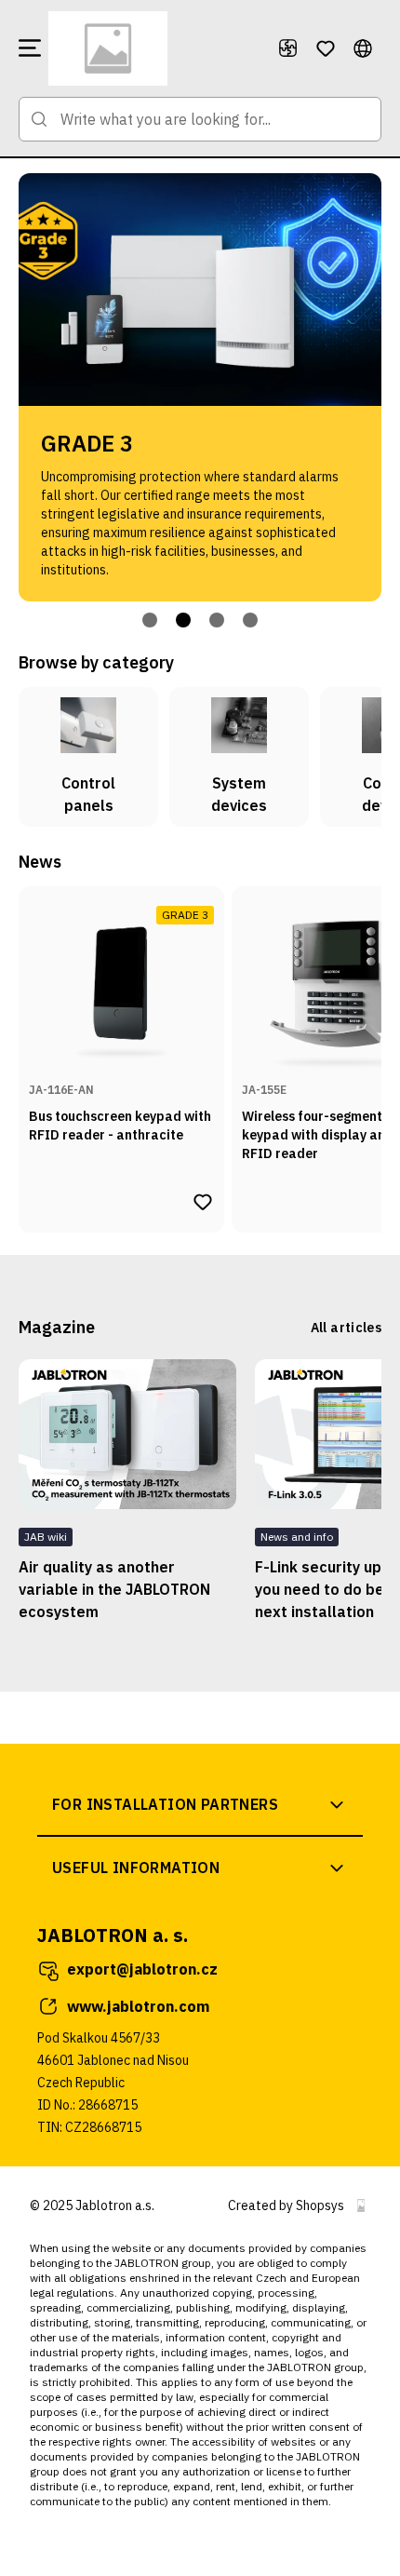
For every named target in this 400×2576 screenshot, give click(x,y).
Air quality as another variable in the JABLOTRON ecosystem (114, 1589)
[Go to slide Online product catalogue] (150, 620)
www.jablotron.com (138, 2006)
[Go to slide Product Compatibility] (217, 620)
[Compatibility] (288, 48)
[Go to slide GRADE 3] (183, 620)
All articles (346, 1328)
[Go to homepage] (155, 48)
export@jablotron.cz (142, 1969)
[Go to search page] (39, 119)
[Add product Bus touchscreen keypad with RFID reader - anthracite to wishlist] (203, 1202)
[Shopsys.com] (361, 2205)
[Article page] (127, 1434)
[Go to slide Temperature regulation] (250, 620)
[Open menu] (30, 48)
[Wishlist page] (326, 48)
